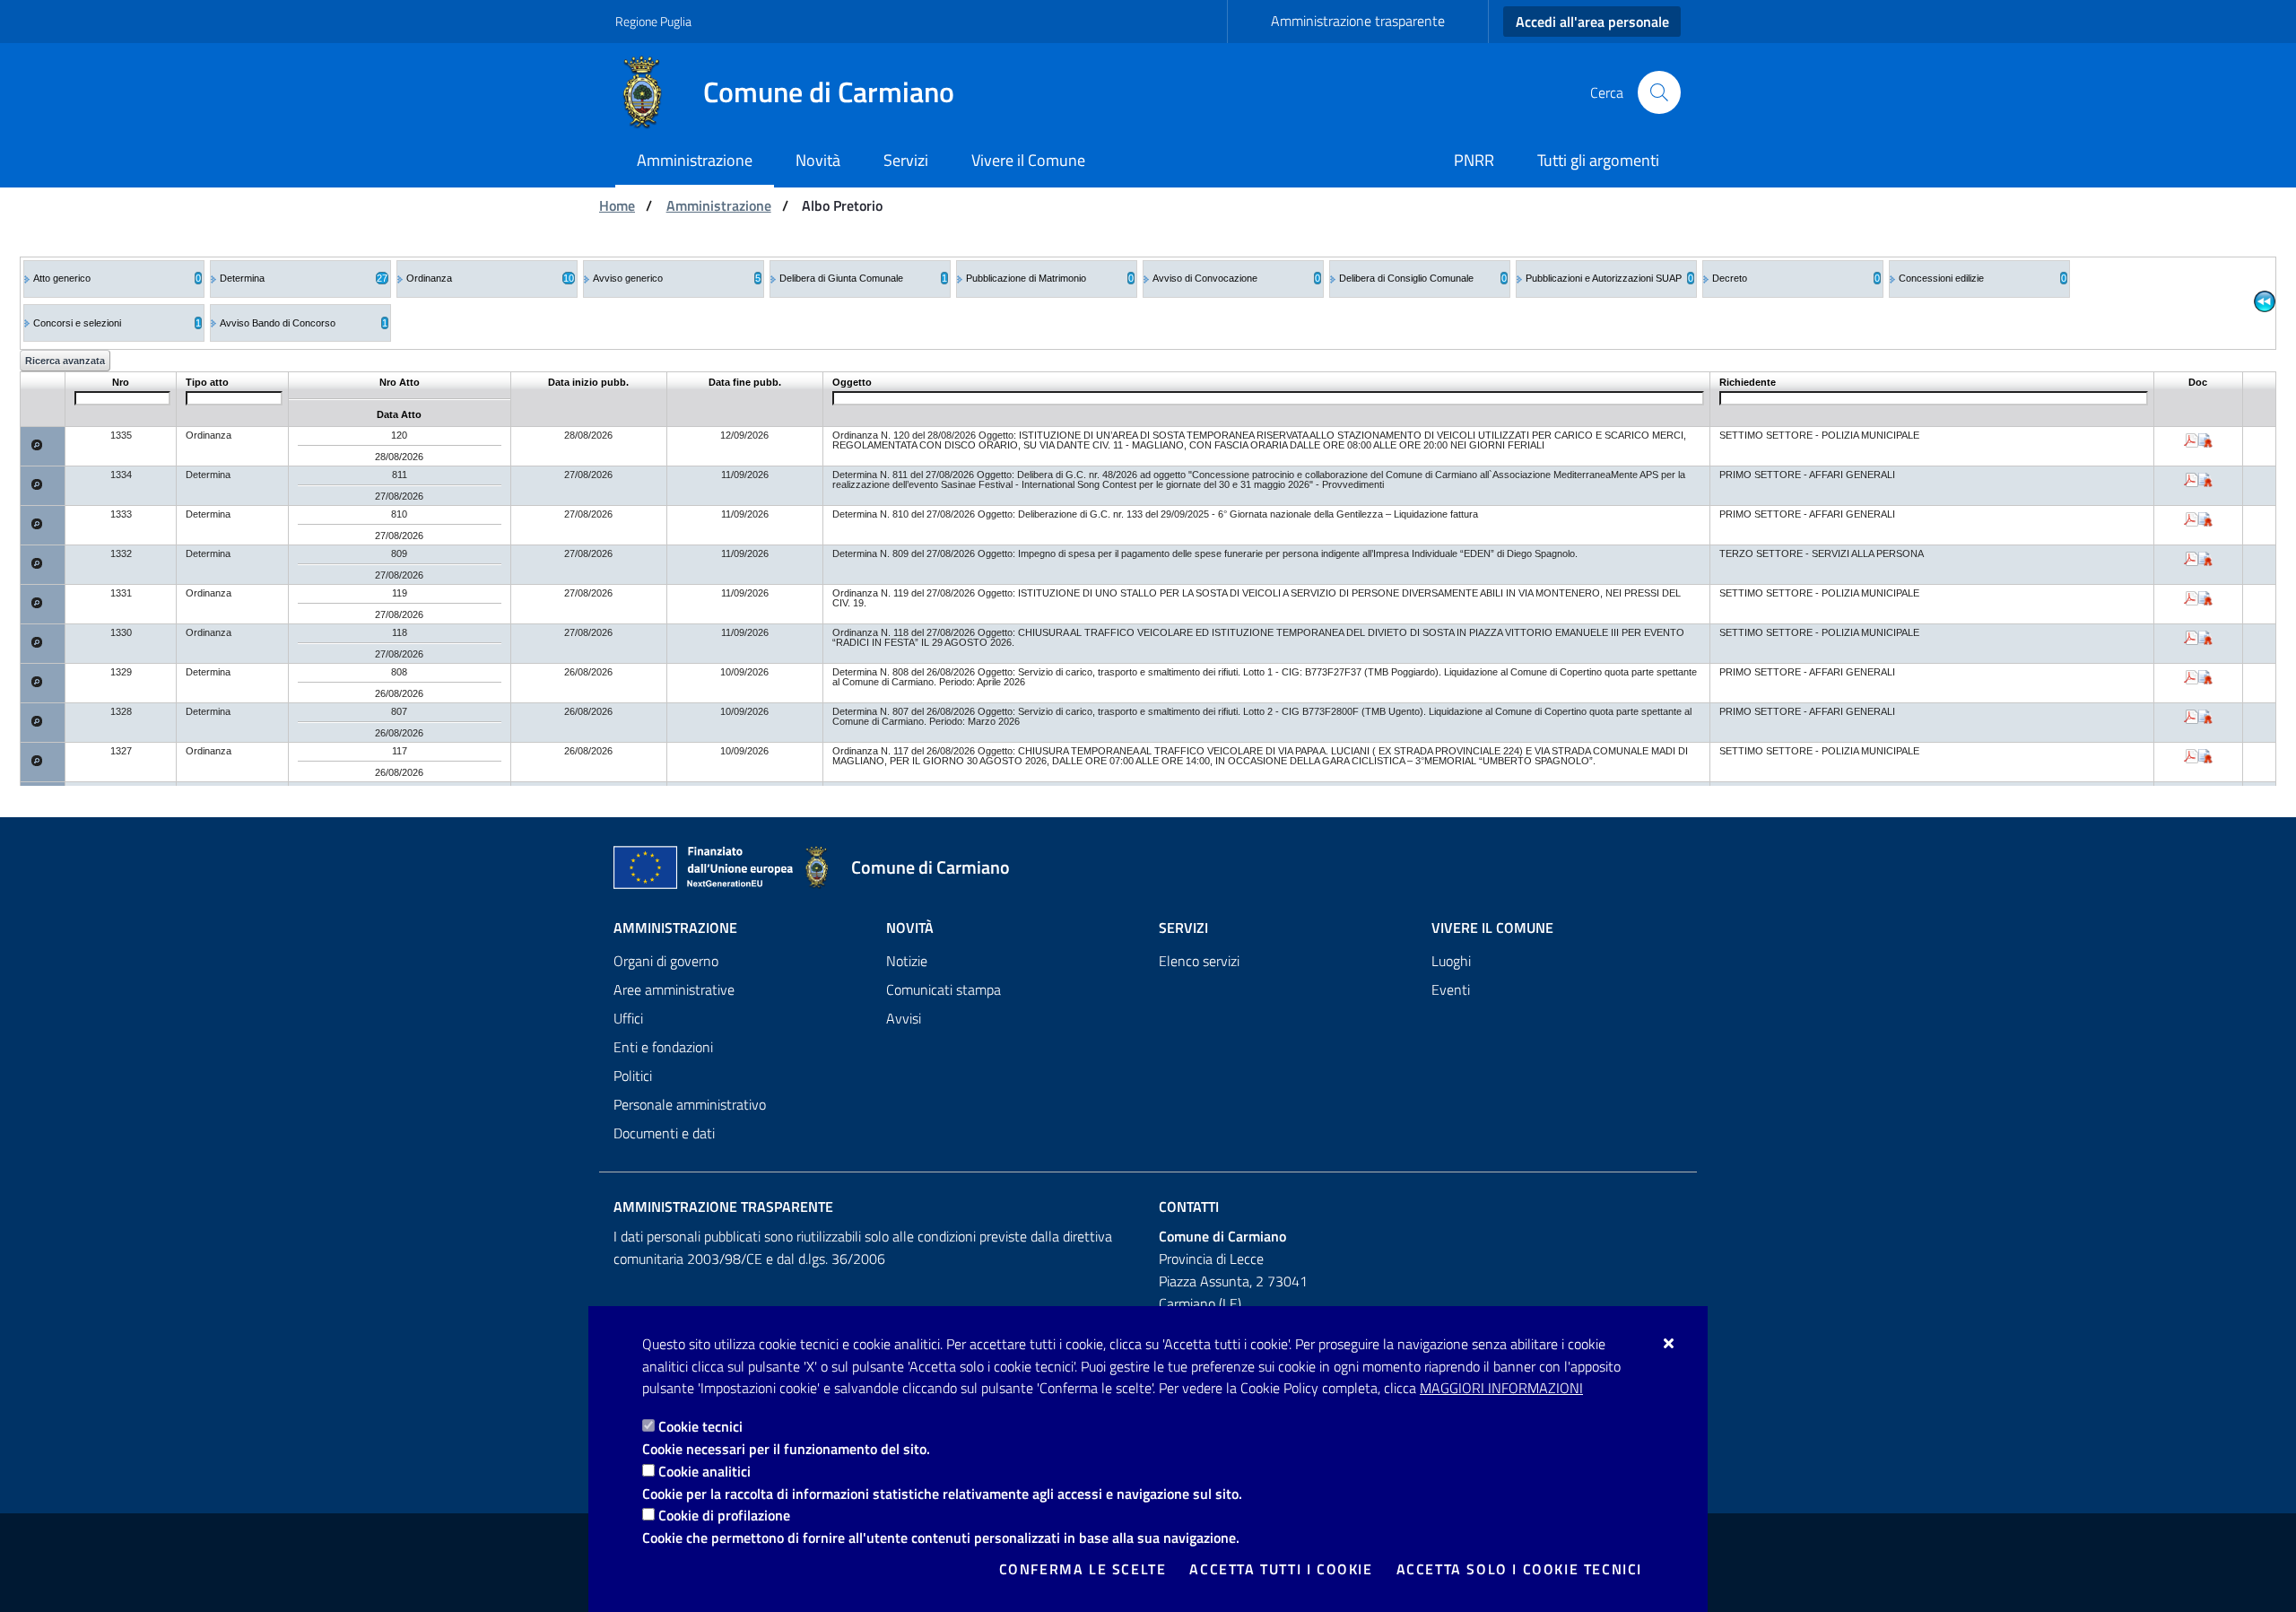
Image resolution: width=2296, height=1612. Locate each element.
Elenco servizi (1199, 961)
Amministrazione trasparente (1358, 21)
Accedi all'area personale (1592, 22)
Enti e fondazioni (663, 1047)
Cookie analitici (704, 1471)
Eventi (1451, 989)
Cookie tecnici (700, 1426)
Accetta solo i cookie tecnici (1519, 1569)
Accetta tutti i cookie (1281, 1569)
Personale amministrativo (690, 1104)
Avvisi (904, 1018)
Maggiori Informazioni (1501, 1388)
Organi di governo (666, 961)
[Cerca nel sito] (1659, 92)
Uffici (628, 1018)
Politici (633, 1076)
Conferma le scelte (1083, 1569)
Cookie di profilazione (724, 1515)
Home (617, 205)
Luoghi (1451, 961)
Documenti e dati (664, 1133)
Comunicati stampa (944, 989)
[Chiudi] (1670, 1343)
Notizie (907, 961)
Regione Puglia (653, 21)
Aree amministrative (674, 989)
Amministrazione (719, 205)
